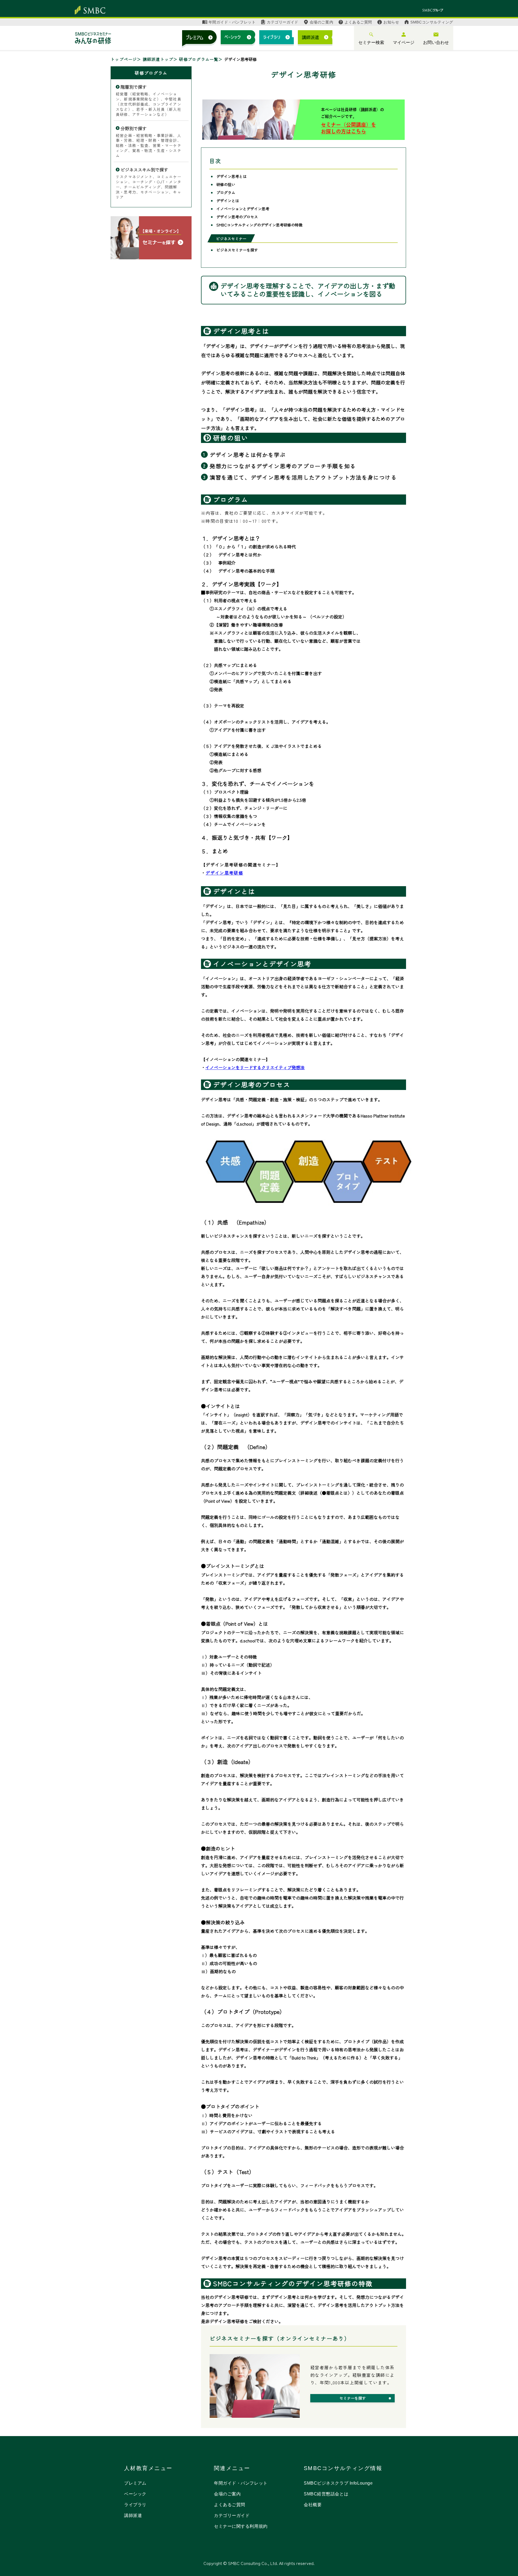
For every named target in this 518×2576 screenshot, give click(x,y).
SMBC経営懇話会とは (326, 2494)
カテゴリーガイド (282, 22)
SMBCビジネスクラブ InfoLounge (338, 2483)
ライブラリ (135, 2505)
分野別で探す (134, 128)
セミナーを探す (353, 2398)
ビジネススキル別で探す (144, 170)
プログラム (226, 192)
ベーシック (135, 2494)
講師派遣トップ (158, 59)
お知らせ (391, 22)
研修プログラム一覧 (199, 59)
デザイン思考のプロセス (237, 217)
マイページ (404, 42)
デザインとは (228, 201)
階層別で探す (134, 87)
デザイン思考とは (231, 176)
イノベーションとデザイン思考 (243, 209)
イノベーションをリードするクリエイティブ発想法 (255, 1067)
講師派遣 (133, 2515)
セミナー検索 (371, 42)
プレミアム (135, 2483)
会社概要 (313, 2505)
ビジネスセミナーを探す (237, 250)
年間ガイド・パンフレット (232, 22)
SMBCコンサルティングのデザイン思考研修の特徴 (259, 225)
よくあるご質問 (358, 22)
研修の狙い (226, 184)
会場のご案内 (321, 22)
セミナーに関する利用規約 (241, 2526)
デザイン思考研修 (224, 873)
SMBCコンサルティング (432, 22)
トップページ (124, 59)
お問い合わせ (436, 42)
